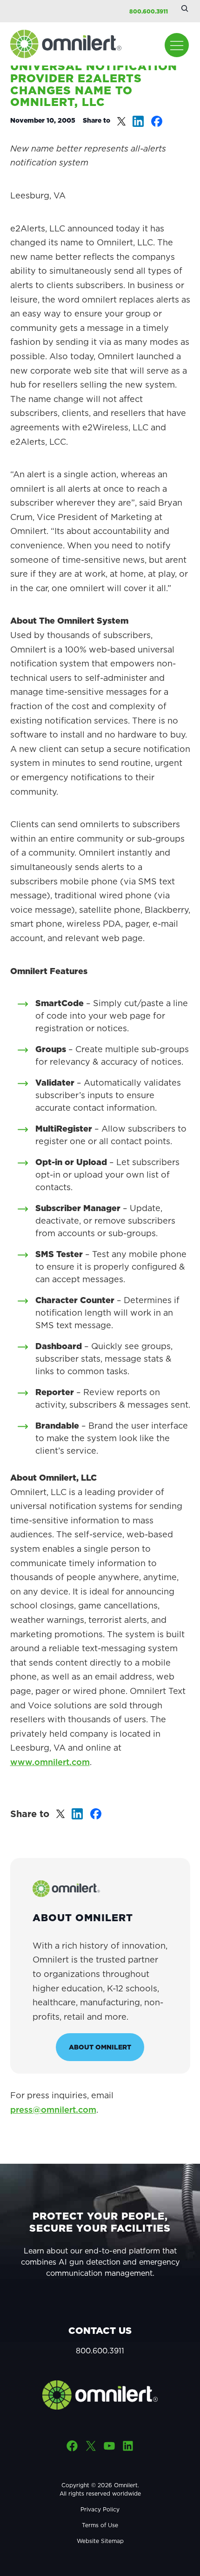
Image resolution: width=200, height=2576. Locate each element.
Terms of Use (100, 2525)
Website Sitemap (100, 2541)
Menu (177, 45)
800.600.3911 (149, 11)
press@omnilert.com (53, 2110)
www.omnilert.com (50, 1762)
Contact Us (100, 2331)
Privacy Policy (100, 2509)
